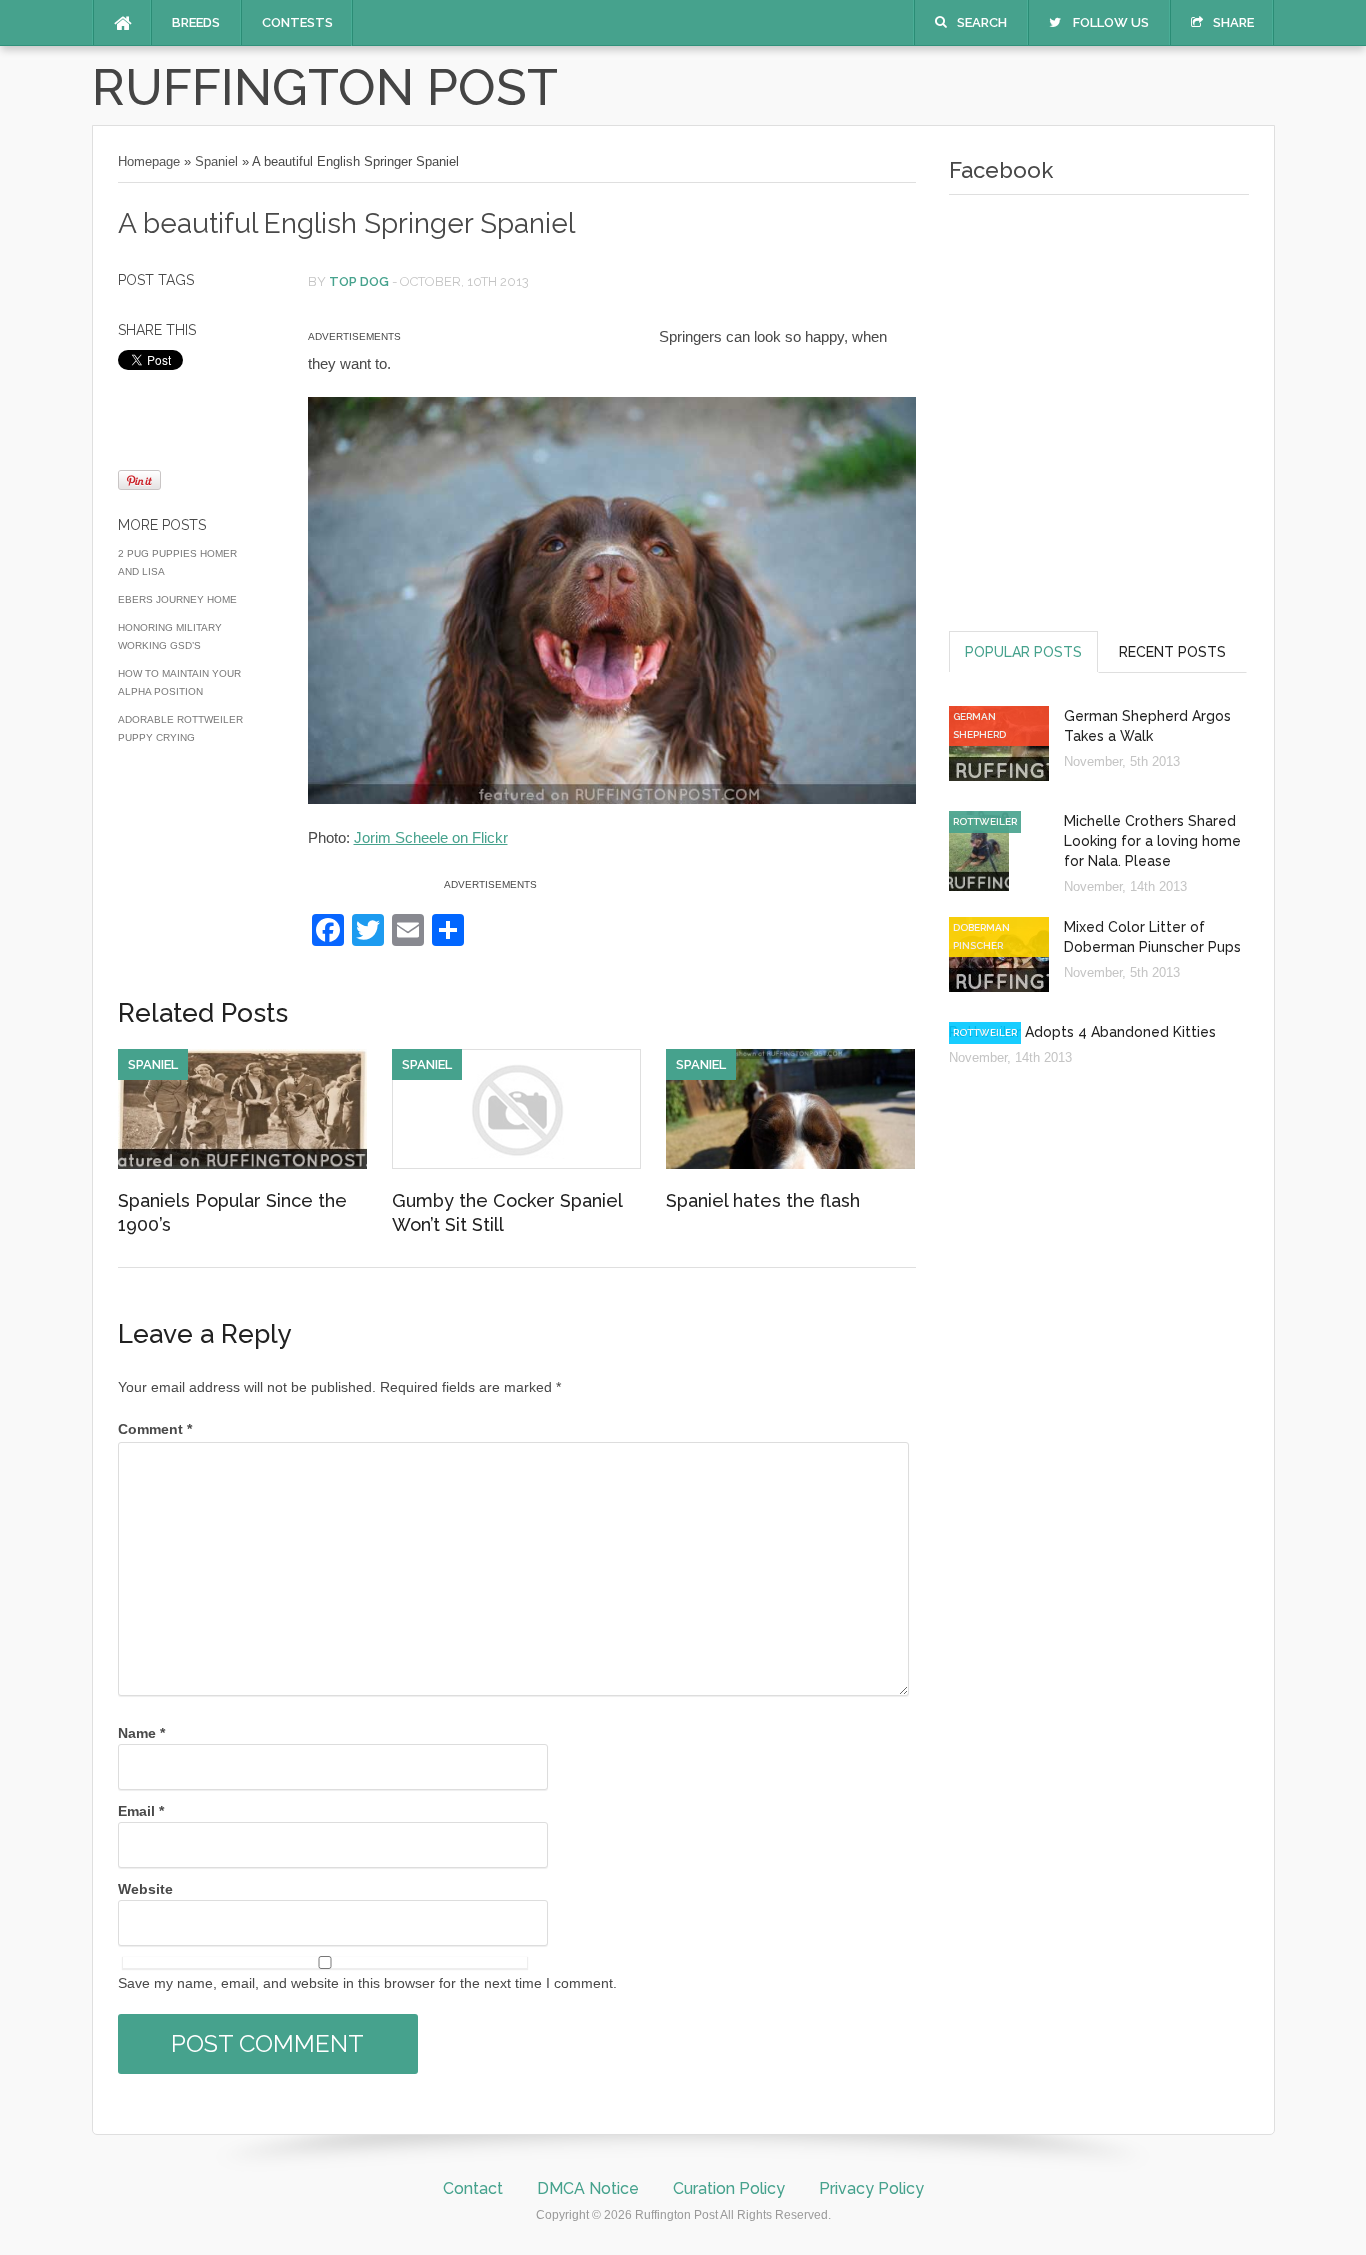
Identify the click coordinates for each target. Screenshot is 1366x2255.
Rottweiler (985, 821)
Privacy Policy (871, 2188)
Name (141, 1733)
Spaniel (216, 161)
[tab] (1023, 651)
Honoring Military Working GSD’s (170, 636)
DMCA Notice (588, 2188)
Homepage (149, 161)
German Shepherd (979, 725)
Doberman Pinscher (981, 936)
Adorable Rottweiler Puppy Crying (180, 728)
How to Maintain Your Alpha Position (179, 682)
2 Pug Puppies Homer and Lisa (177, 562)
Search (982, 22)
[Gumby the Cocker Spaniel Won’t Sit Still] (516, 1164)
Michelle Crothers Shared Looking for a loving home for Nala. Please (1152, 841)
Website (145, 1889)
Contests (297, 22)
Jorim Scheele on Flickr (431, 837)
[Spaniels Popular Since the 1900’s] (242, 1164)
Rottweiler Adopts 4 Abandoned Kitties (1082, 1032)
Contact (473, 2188)
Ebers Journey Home (177, 599)
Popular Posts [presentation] (1023, 652)
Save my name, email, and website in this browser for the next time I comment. (367, 1983)
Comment (155, 1429)
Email (141, 1811)
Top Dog (359, 281)
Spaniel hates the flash (763, 1200)
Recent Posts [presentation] (1172, 652)
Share (1233, 22)
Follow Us (1111, 22)
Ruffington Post (325, 87)
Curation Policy (729, 2188)
